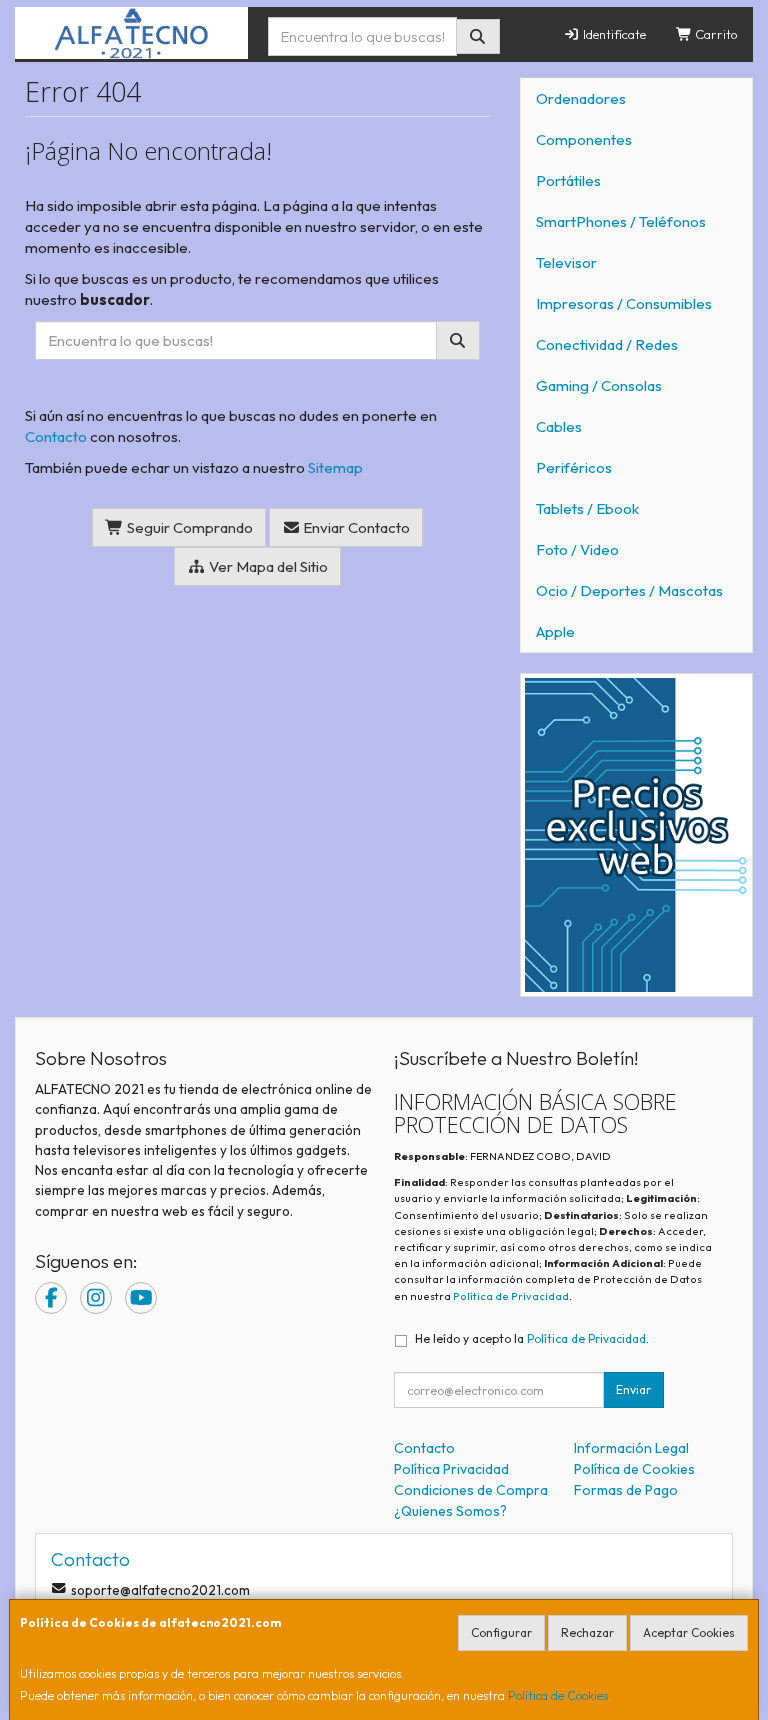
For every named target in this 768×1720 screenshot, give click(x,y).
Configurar (501, 1632)
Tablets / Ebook (587, 508)
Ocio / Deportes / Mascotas (629, 590)
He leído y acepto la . (532, 1338)
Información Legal (631, 1448)
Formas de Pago (626, 1490)
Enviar (633, 1389)
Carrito (715, 34)
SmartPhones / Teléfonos (621, 221)
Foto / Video (577, 549)
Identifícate (613, 34)
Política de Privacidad (511, 1296)
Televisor (566, 262)
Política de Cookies (558, 1695)
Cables (559, 426)
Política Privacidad (451, 1469)
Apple (555, 631)
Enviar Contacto (355, 527)
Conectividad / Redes (607, 344)
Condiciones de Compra (471, 1490)
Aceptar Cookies (689, 1632)
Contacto (56, 436)
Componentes (584, 139)
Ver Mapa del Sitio (267, 566)
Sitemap (335, 467)
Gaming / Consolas (599, 385)
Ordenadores (581, 98)
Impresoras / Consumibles (624, 303)
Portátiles (568, 180)
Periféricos (574, 467)
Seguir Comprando (188, 527)
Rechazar (587, 1632)
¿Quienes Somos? (450, 1511)
